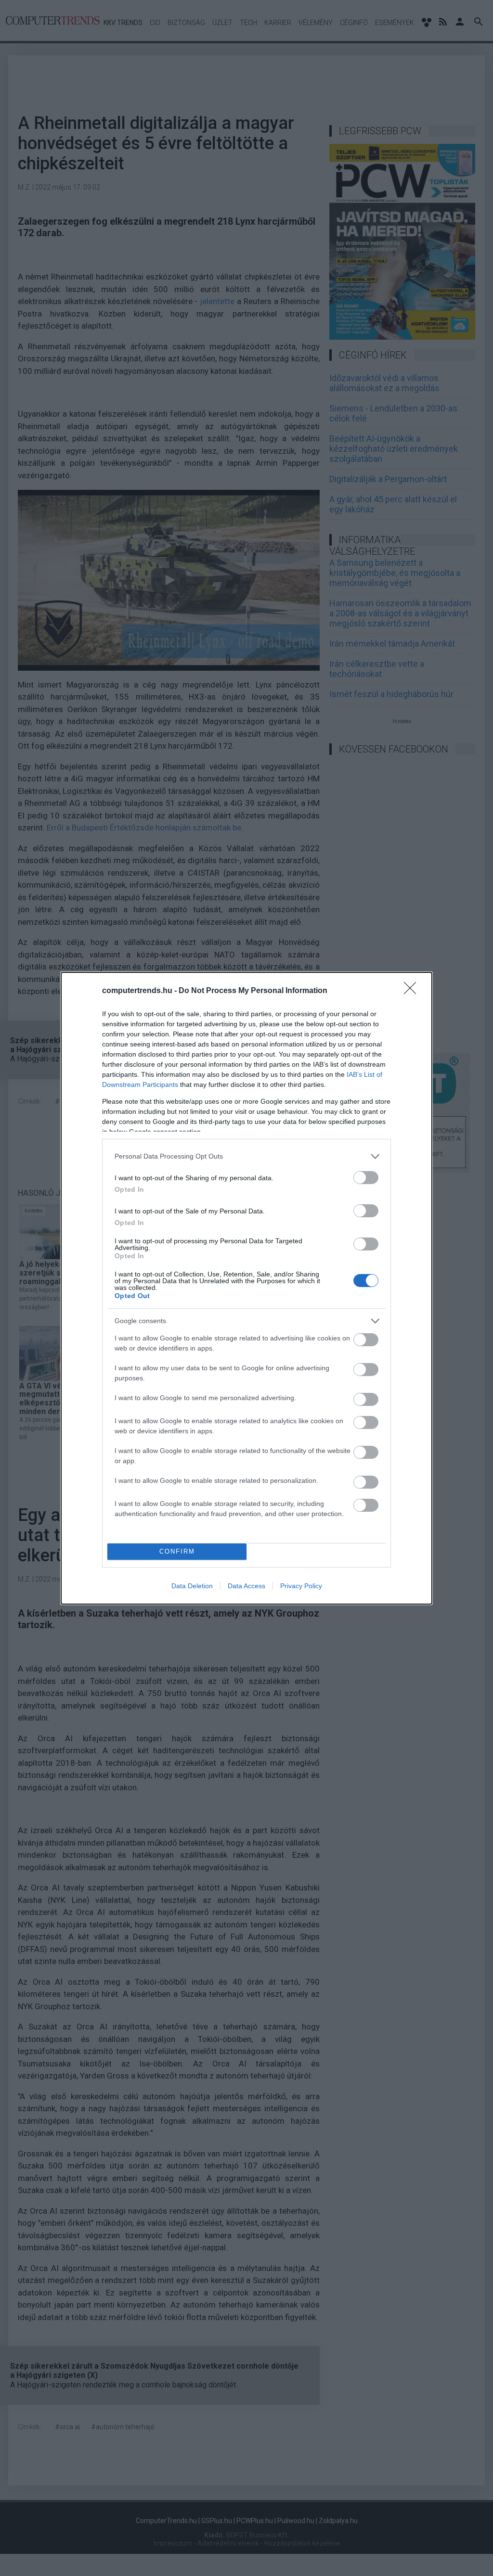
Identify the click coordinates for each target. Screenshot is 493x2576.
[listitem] (246, 1156)
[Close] (413, 991)
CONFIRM (177, 1551)
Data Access (246, 1586)
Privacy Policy (301, 1586)
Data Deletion (192, 1586)
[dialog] (246, 1288)
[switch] (366, 1178)
